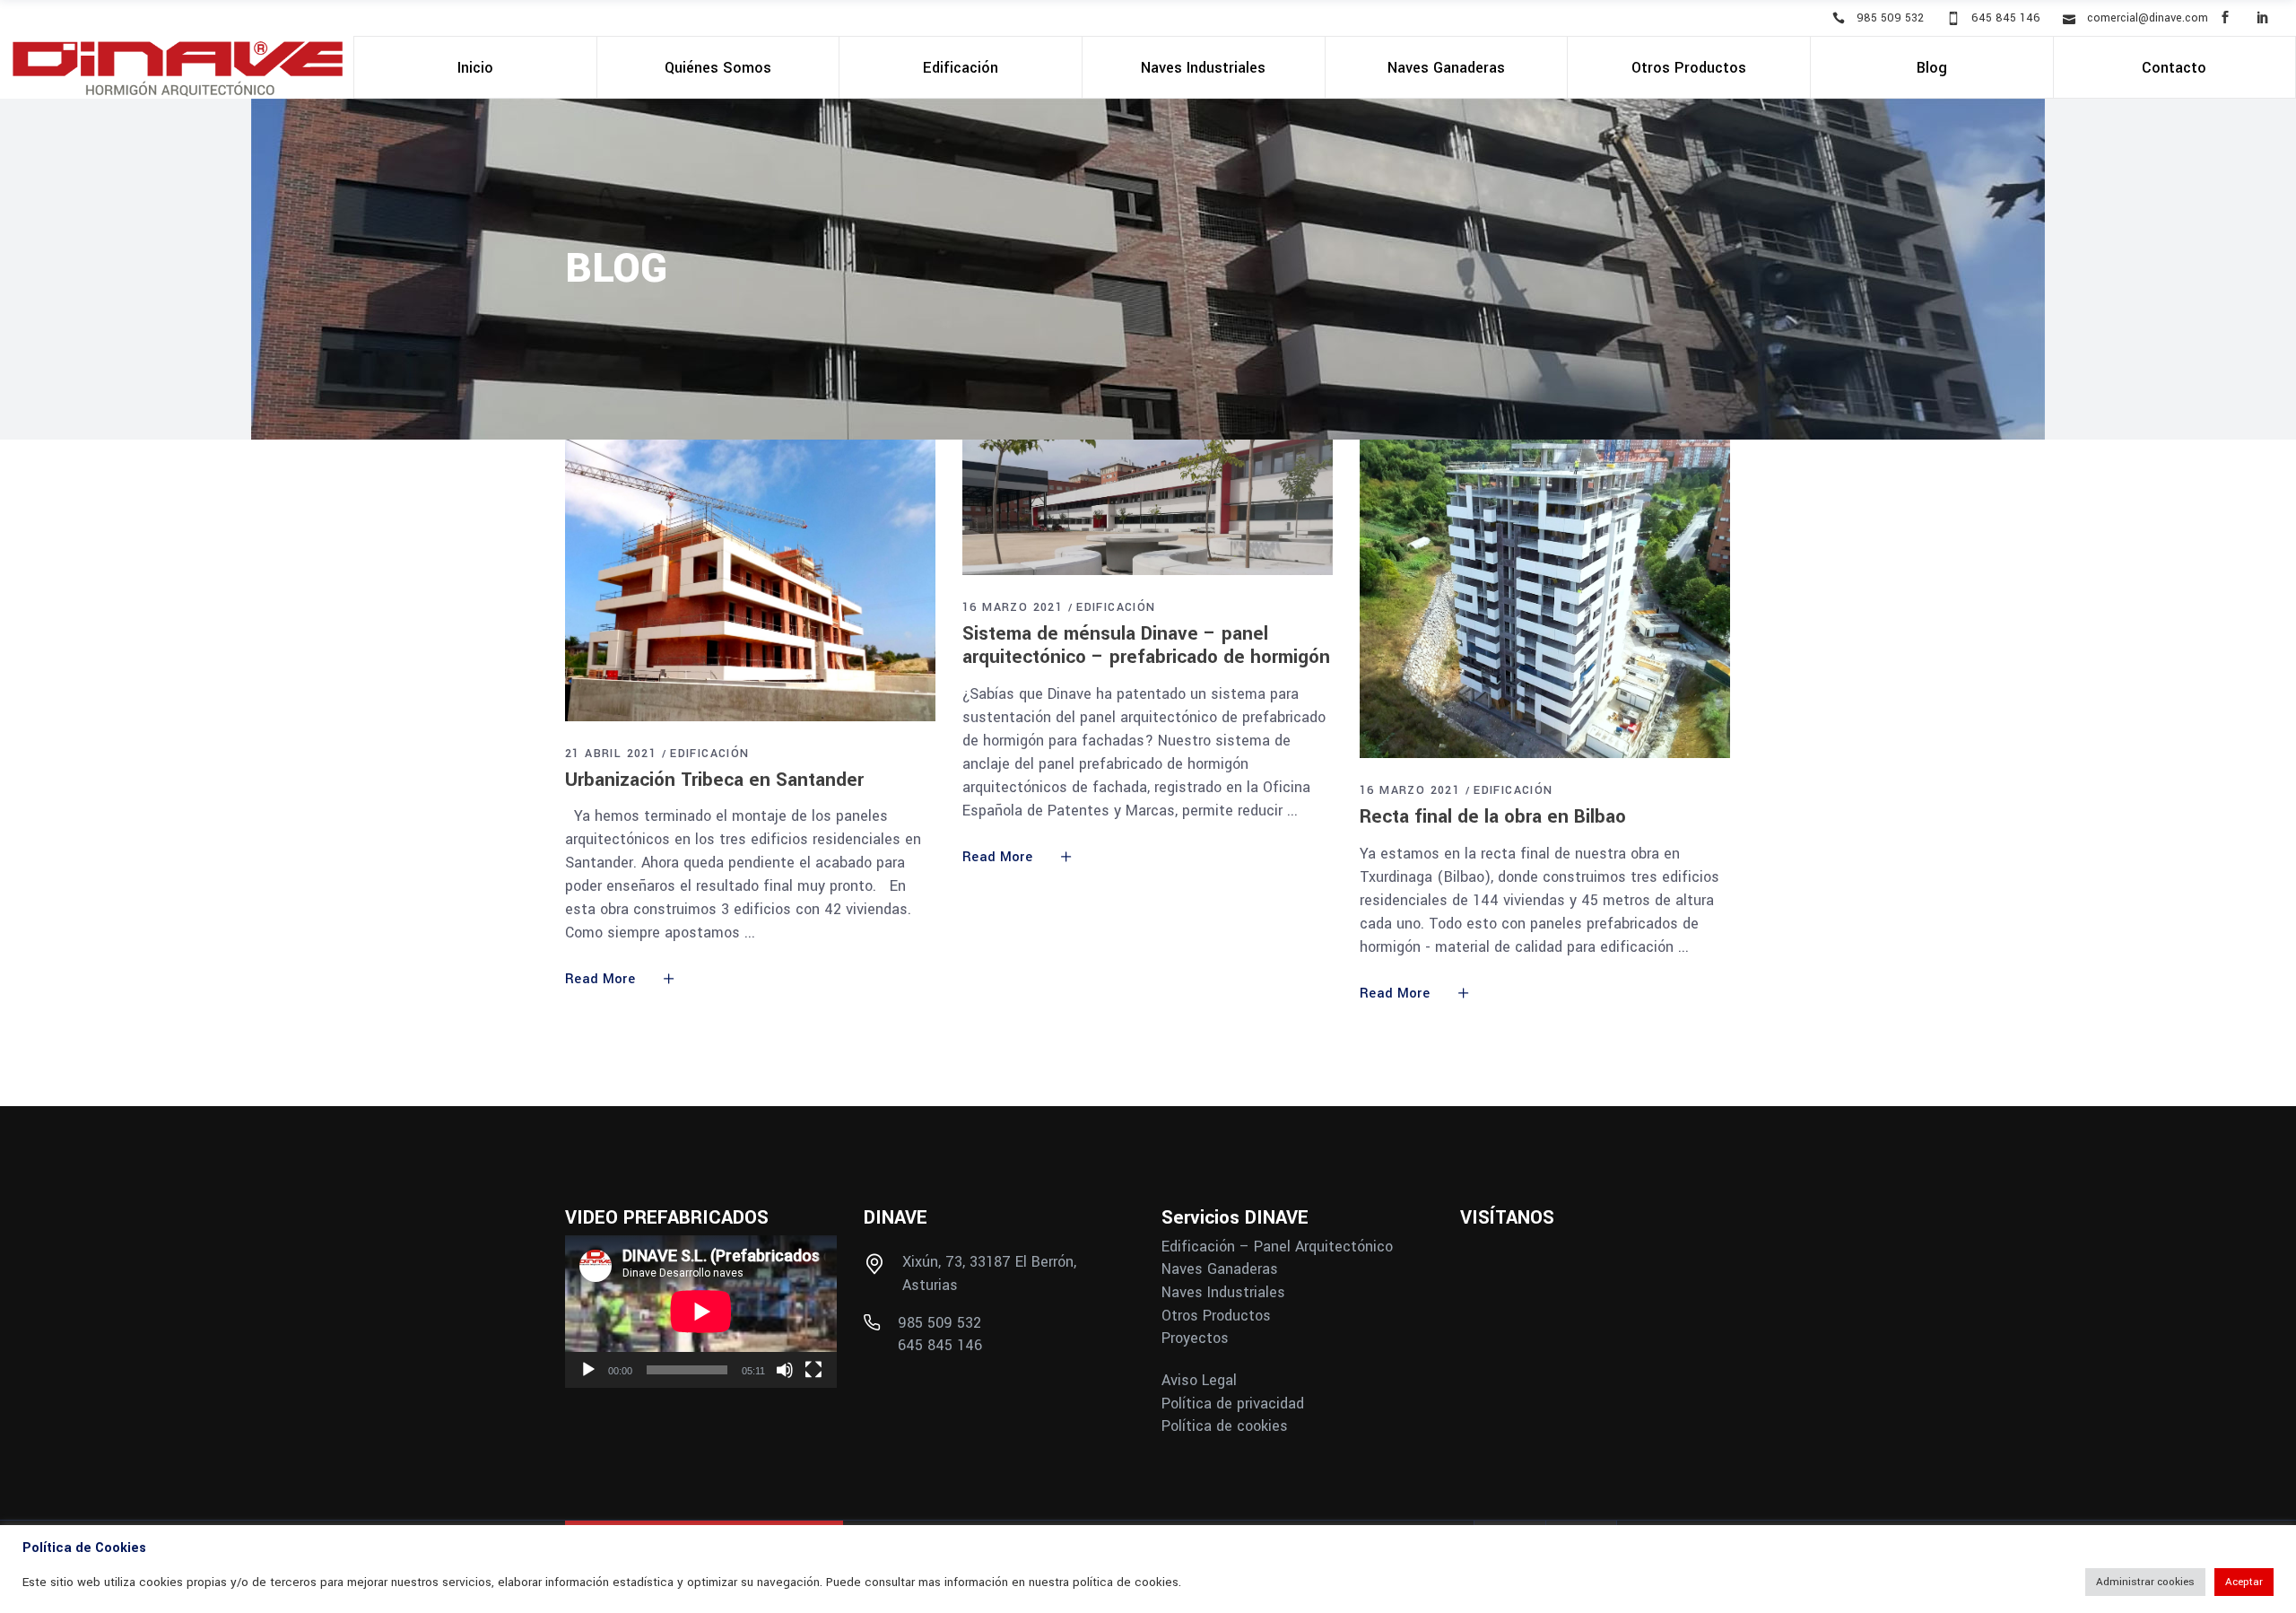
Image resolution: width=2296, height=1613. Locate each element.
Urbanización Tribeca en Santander (714, 780)
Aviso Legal (1199, 1381)
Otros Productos (1216, 1316)
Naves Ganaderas (1220, 1269)
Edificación (709, 754)
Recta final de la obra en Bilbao (1493, 816)
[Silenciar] (785, 1370)
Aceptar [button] (2244, 1582)
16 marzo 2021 (1013, 607)
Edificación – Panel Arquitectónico (1277, 1247)
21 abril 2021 (611, 754)
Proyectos (1195, 1338)
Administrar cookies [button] (2145, 1582)
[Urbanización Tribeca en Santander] (750, 580)
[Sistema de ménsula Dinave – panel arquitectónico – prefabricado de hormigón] (1148, 507)
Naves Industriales (1223, 1293)
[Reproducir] (588, 1370)
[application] (701, 1312)
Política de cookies (1225, 1426)
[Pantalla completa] (813, 1370)
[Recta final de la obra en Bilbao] (1545, 599)
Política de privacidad (1233, 1404)
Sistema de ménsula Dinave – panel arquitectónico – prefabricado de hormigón (1146, 645)
